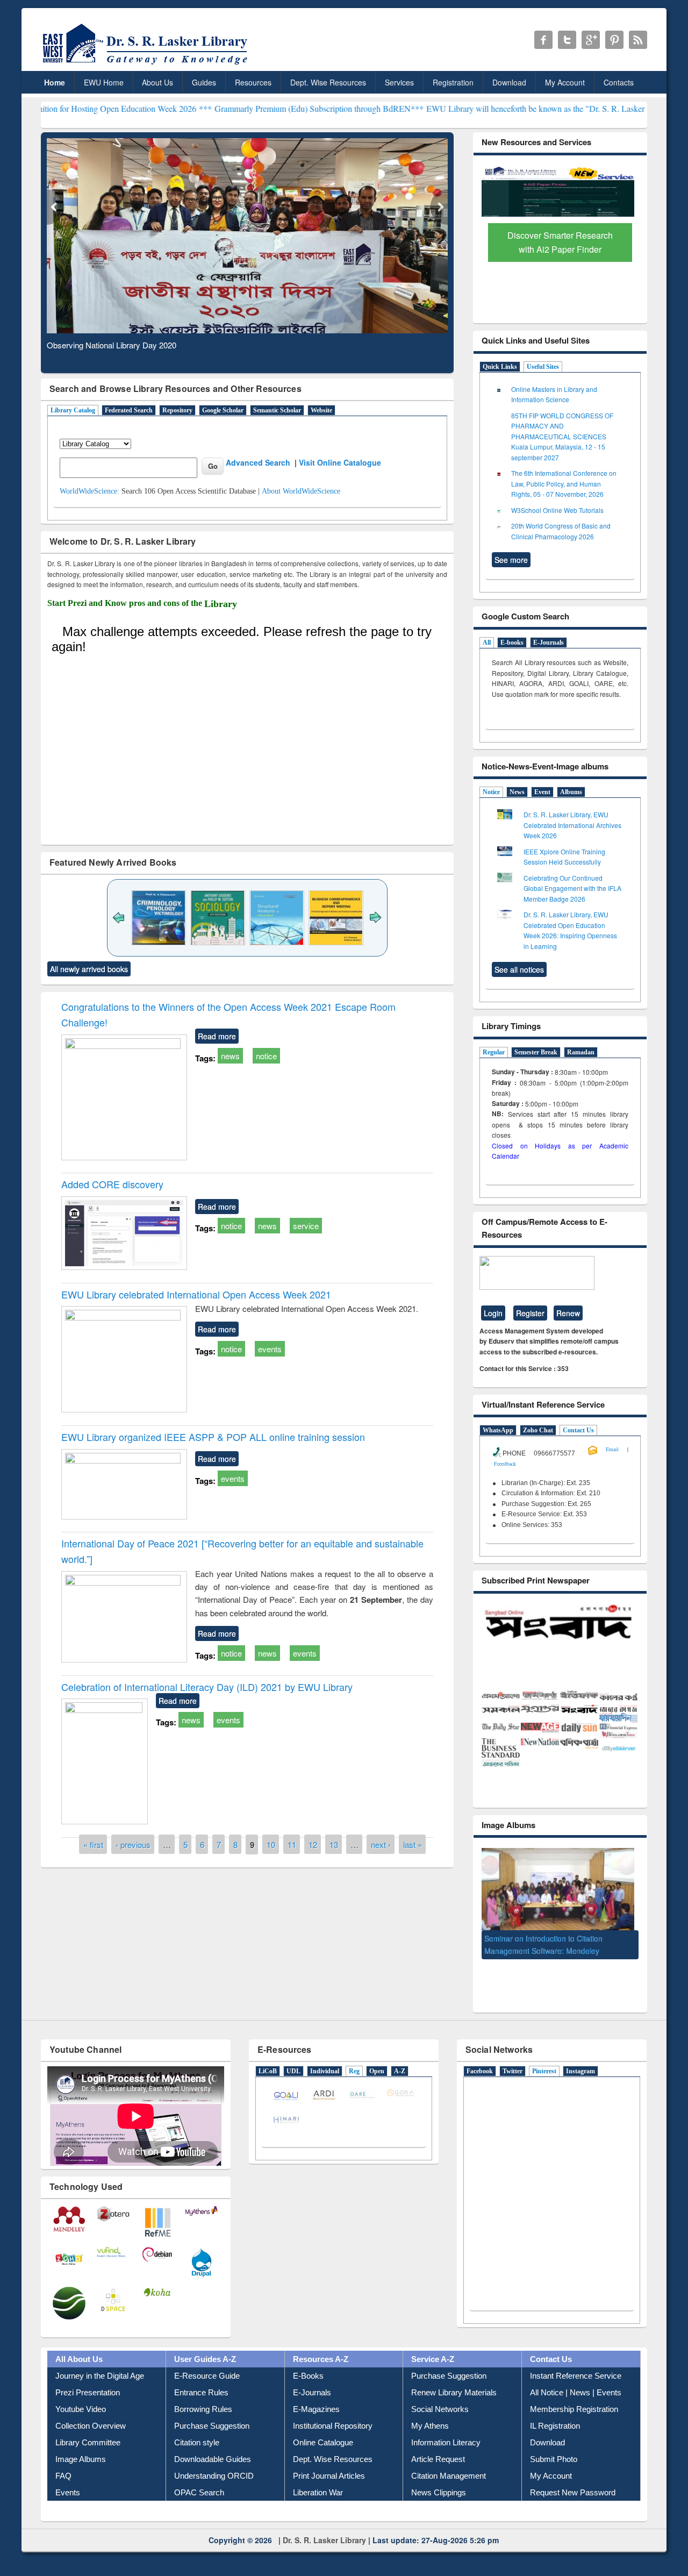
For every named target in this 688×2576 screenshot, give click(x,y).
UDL (293, 2063)
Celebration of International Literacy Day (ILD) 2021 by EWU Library (207, 1687)
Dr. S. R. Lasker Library (324, 2531)
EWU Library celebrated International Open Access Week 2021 (196, 1294)
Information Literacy (446, 2434)
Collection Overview (91, 2417)
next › (381, 1844)
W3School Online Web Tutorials (557, 510)
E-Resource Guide (207, 2367)
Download (509, 82)
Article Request (438, 2450)
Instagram (580, 2063)
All (487, 643)
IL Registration (555, 2417)
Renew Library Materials (454, 2384)
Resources (253, 82)
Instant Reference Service (576, 2367)
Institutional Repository (333, 2417)
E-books (512, 643)
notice (266, 1056)
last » (413, 1844)
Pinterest (544, 2063)
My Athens (430, 2417)
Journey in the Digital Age (100, 2367)
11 (292, 1844)
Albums (571, 792)
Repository (177, 410)
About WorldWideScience (301, 491)
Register (530, 1313)
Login (493, 1313)
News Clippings (439, 2484)
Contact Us (578, 1430)
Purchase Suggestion (212, 2417)
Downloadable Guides (213, 2450)
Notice (491, 792)
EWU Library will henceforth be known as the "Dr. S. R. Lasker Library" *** (475, 108)
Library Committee (88, 2434)
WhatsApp (498, 1430)
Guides (204, 82)
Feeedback (505, 1464)
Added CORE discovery (112, 1184)
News (517, 792)
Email (612, 1449)
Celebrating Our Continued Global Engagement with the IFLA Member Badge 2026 (572, 888)
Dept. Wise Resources (328, 82)
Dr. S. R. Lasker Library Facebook (543, 40)
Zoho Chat (538, 1430)
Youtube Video (81, 2400)
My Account (565, 82)
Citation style (197, 2434)
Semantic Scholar (277, 410)
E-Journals (549, 643)
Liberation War (318, 2484)
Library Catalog (73, 410)
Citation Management (449, 2467)
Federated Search (129, 410)
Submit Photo (554, 2450)
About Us (157, 82)
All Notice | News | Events (576, 2384)
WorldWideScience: (89, 491)
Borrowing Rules (203, 2400)
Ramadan (581, 1052)
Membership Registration (574, 2400)
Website (321, 410)
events (270, 1349)
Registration (453, 82)
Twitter (513, 2063)
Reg (354, 2063)
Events (68, 2484)
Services (399, 82)
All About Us (79, 2350)
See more (511, 560)
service (306, 1226)
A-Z (400, 2063)
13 (334, 1844)
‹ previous (133, 1844)
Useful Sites (543, 367)
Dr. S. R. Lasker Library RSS (638, 40)
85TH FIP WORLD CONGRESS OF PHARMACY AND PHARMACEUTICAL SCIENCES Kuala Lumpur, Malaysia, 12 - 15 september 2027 (562, 436)
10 (271, 1844)
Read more (217, 1036)
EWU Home (104, 82)
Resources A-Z (321, 2350)
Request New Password (573, 2484)
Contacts (619, 82)
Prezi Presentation (88, 2384)
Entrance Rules (201, 2384)
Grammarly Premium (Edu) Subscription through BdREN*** (235, 108)
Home (55, 82)
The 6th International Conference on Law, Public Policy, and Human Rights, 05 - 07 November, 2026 (564, 483)
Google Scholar (223, 410)
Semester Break (536, 1052)
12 (313, 1844)
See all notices (519, 969)
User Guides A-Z (205, 2350)
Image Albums (81, 2450)
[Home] (147, 64)
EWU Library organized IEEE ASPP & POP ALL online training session (213, 1437)
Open (377, 2063)
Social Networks (440, 2400)
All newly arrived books (89, 969)
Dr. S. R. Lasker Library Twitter (567, 40)
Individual (325, 2063)
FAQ (63, 2467)
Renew (568, 1313)
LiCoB (268, 2063)
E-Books (308, 2367)
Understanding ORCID (214, 2467)
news (230, 1056)
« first (93, 1844)
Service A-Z (433, 2350)
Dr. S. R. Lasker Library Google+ (591, 40)
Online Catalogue (323, 2434)
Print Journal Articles (329, 2467)
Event (542, 792)
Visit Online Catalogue (340, 462)
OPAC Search (199, 2484)
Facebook (480, 2063)
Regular (494, 1052)
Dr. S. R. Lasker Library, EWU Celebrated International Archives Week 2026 (572, 825)
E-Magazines (316, 2400)
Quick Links (500, 367)
